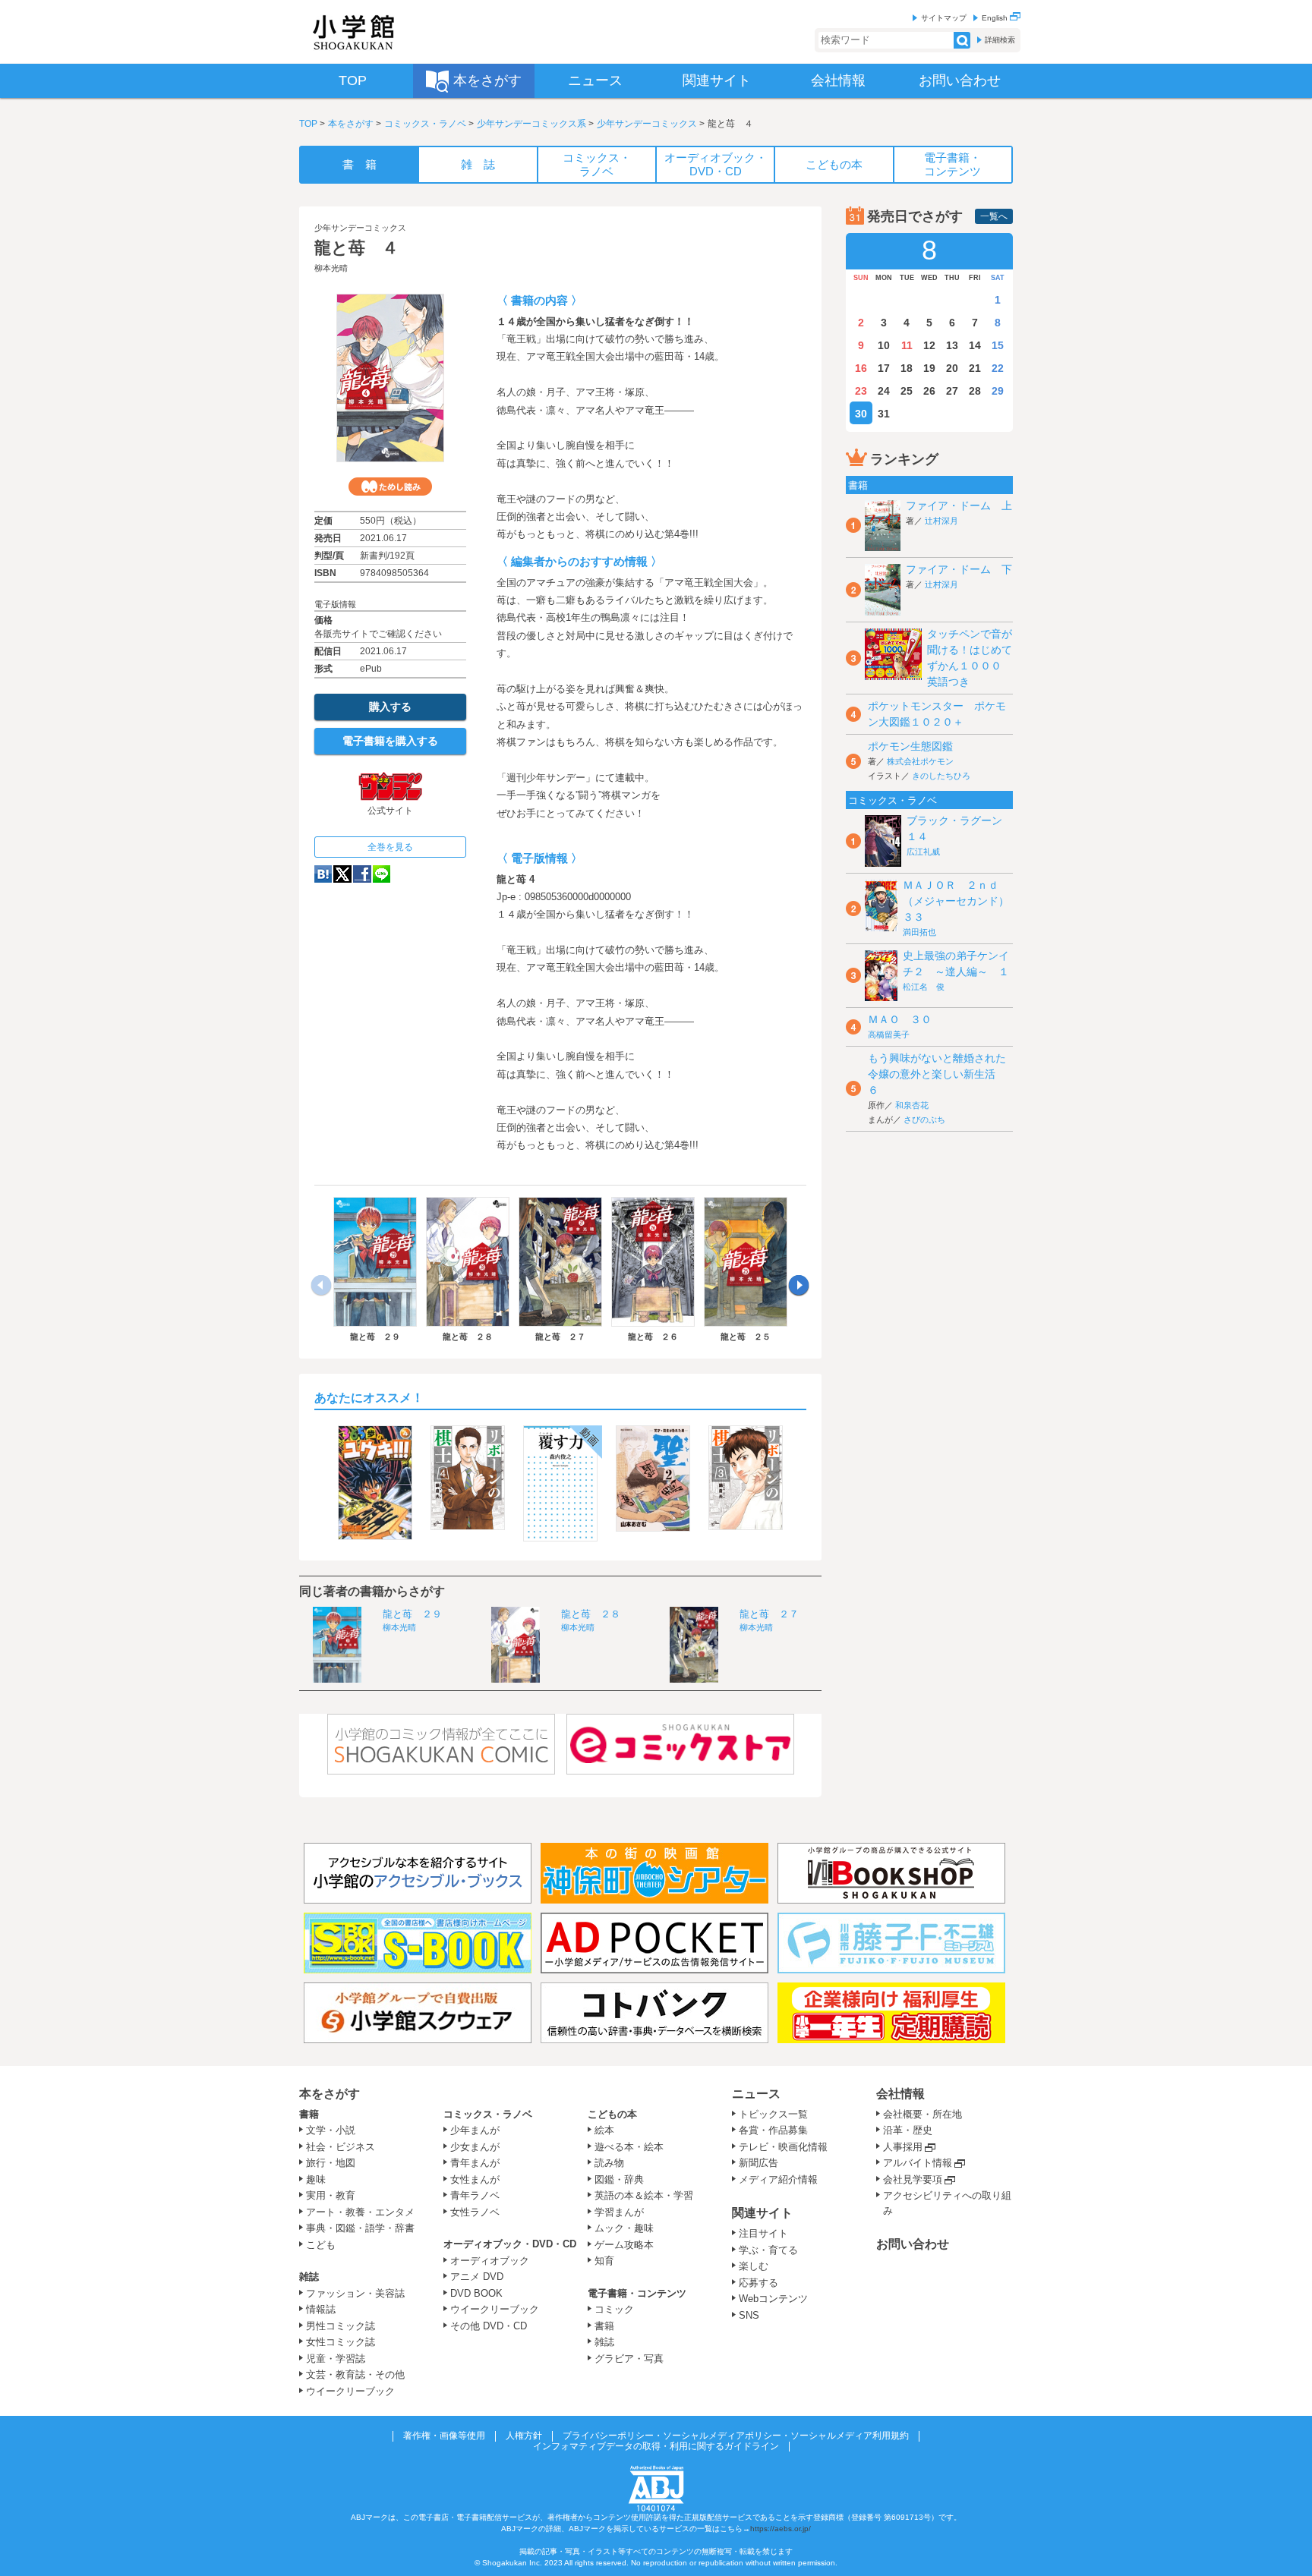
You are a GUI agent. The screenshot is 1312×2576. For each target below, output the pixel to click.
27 (952, 391)
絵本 (604, 2130)
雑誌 (309, 2277)
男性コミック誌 (341, 2326)
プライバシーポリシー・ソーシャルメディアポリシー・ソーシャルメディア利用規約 (736, 2436)
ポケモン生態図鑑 (910, 746)
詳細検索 (1000, 40)
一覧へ (994, 216)
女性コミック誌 (341, 2342)
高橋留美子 (889, 1034)
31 (884, 414)
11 (907, 345)
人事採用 (903, 2147)
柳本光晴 (331, 268)
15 (998, 345)
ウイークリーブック (350, 2391)
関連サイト (762, 2213)
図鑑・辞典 (619, 2179)
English (996, 18)
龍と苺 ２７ (769, 1614)
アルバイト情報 (918, 2163)
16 (861, 368)
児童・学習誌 (336, 2359)
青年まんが (475, 2163)
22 (998, 368)
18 (907, 368)
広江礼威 (923, 852)
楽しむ (754, 2266)
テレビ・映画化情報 (783, 2147)
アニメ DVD (477, 2277)
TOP (308, 124)
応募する (758, 2283)
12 (929, 345)
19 (929, 368)
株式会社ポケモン (920, 761)
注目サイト (763, 2233)
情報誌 (321, 2309)
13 (952, 345)
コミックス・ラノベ (425, 124)
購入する (390, 707)
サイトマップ (944, 18)
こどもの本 (612, 2114)
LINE (382, 874)
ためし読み (390, 487)
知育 (604, 2261)
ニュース (756, 2094)
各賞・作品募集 (773, 2130)
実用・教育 (331, 2195)
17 (884, 368)
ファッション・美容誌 (355, 2293)
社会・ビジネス (341, 2147)
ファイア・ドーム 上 (959, 505)
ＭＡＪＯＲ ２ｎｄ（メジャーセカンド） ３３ (961, 901)
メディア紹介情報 (778, 2179)
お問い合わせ (913, 2244)
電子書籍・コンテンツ (637, 2293)
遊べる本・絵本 (629, 2147)
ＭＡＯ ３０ (900, 1019)
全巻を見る (390, 847)
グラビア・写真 (629, 2359)
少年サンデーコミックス (647, 124)
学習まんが (624, 2212)
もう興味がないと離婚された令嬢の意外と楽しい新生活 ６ (937, 1074)
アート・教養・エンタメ (360, 2212)
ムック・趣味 (624, 2228)
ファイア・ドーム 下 (959, 569)
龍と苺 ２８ (591, 1614)
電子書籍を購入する (390, 741)
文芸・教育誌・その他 (355, 2374)
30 (861, 414)
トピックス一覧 (773, 2114)
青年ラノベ (475, 2195)
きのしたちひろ (941, 776)
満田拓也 (919, 932)
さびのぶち (924, 1120)
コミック (614, 2309)
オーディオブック (490, 2261)
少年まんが (475, 2130)
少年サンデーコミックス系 (531, 124)
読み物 (609, 2163)
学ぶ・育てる (768, 2250)
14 (975, 345)
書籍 (309, 2114)
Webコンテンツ (773, 2299)
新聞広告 (758, 2163)
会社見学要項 (913, 2179)
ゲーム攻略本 (624, 2245)
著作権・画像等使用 (444, 2436)
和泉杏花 (912, 1105)
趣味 (316, 2179)
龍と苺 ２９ (412, 1614)
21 (975, 368)
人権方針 (524, 2436)
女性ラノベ (475, 2212)
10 (884, 345)
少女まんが (475, 2147)
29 (998, 391)
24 (884, 391)
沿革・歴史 (908, 2130)
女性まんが (475, 2179)
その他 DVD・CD (489, 2326)
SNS (749, 2315)
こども (321, 2245)
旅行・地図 (331, 2163)
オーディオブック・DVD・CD (510, 2244)
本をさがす (351, 124)
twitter (342, 874)
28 (975, 391)
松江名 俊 (924, 987)
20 (952, 368)
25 (907, 391)
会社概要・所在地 (922, 2114)
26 (929, 391)
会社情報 (900, 2094)
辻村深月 (941, 521)
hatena (323, 874)
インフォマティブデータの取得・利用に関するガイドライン (656, 2446)
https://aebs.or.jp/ (781, 2529)
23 (861, 391)
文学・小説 (331, 2130)
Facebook (362, 874)
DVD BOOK (476, 2293)
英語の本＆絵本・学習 (644, 2195)
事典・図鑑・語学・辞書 (360, 2228)
